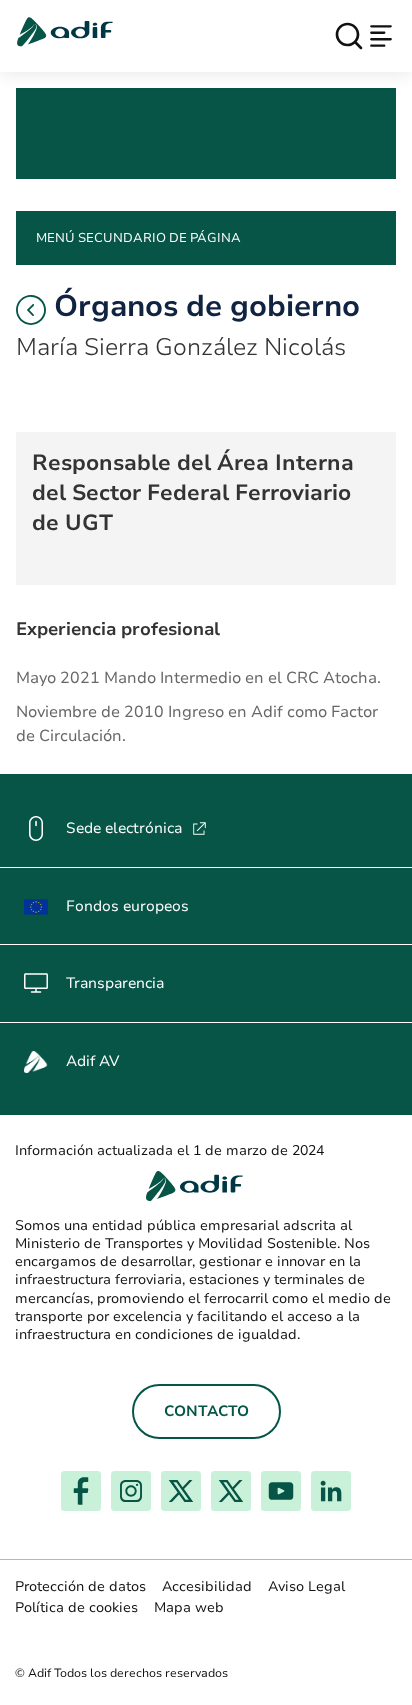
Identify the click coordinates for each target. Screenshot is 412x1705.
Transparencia (115, 983)
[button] (31, 310)
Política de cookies (76, 1607)
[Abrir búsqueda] (349, 36)
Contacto (206, 1411)
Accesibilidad (207, 1586)
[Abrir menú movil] (381, 36)
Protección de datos (80, 1586)
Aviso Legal (306, 1586)
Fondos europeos (127, 906)
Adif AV (92, 1061)
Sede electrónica (136, 828)
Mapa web (189, 1607)
